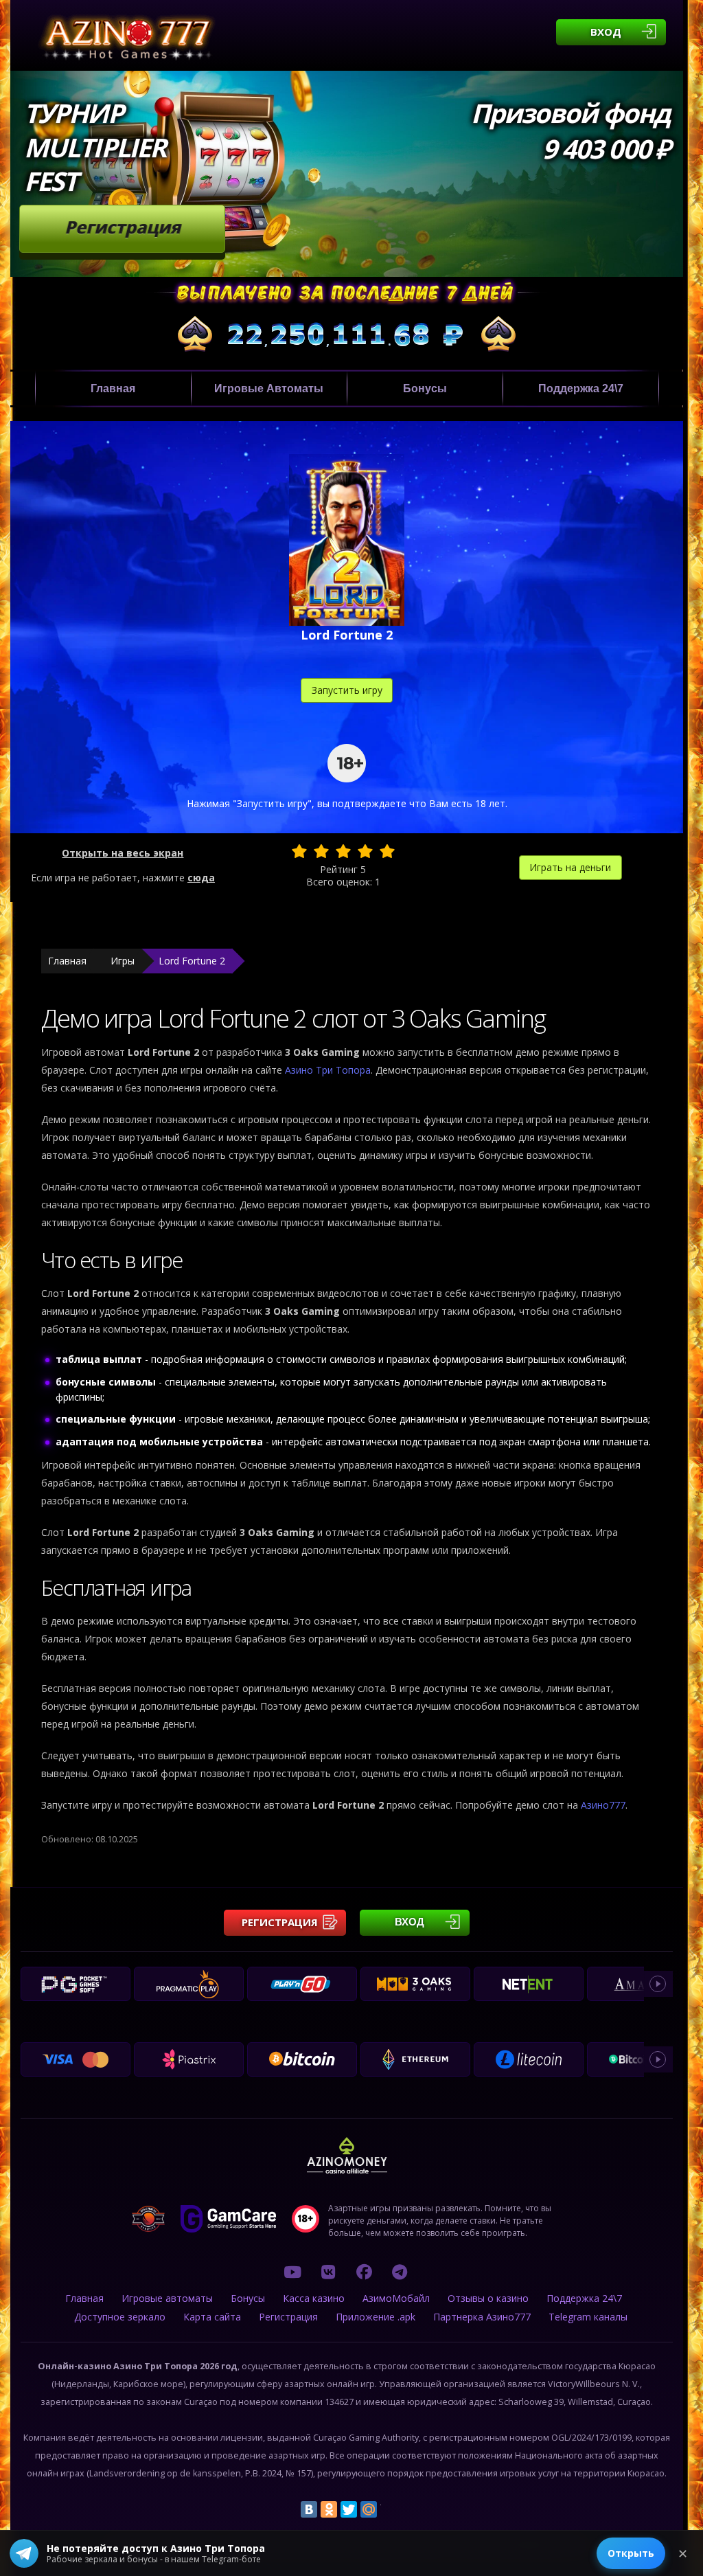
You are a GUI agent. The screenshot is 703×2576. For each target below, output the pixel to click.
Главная (113, 388)
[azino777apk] (400, 2272)
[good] (365, 851)
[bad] (299, 851)
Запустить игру (347, 690)
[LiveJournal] (389, 2509)
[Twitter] (349, 2509)
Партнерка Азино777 (482, 2317)
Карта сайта (212, 2317)
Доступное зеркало (120, 2317)
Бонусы (425, 388)
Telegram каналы (588, 2317)
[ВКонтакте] (309, 2509)
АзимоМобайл (396, 2298)
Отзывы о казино (488, 2298)
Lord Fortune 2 (192, 961)
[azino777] (328, 2272)
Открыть (631, 2553)
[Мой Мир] (369, 2509)
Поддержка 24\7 (581, 388)
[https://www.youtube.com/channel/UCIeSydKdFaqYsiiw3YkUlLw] (292, 2272)
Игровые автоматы (269, 388)
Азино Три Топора (328, 1070)
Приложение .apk (376, 2317)
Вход (606, 32)
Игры (123, 961)
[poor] (321, 851)
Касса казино (314, 2298)
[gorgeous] (387, 851)
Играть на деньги (570, 867)
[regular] (343, 851)
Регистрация (123, 227)
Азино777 (603, 1805)
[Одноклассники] (329, 2509)
